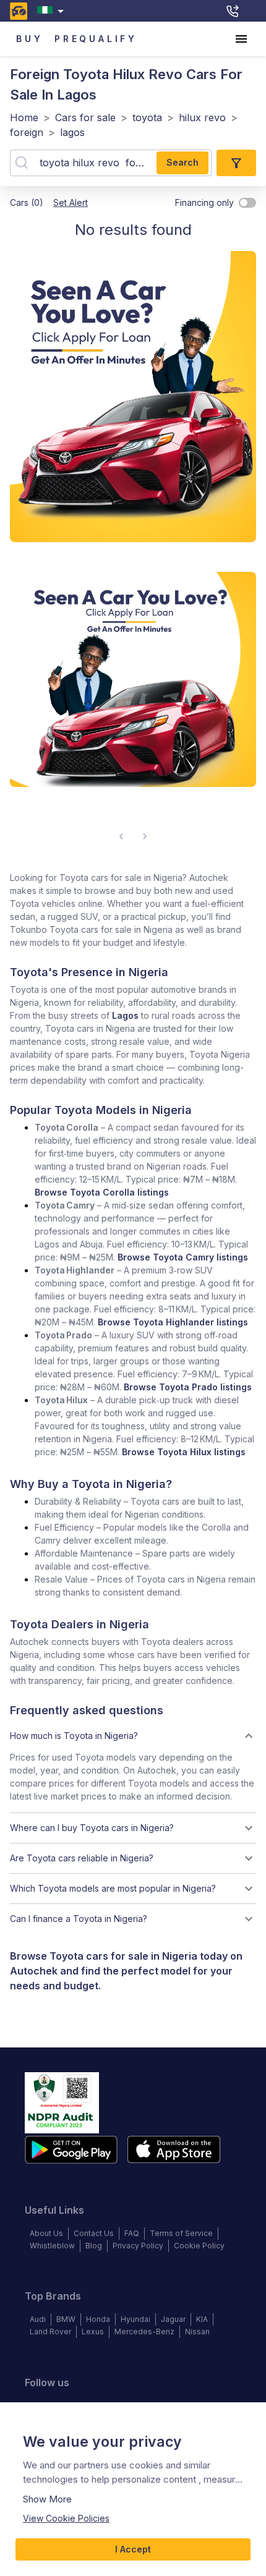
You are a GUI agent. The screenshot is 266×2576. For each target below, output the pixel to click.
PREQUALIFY (96, 39)
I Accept (133, 2549)
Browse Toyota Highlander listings (173, 1322)
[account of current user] (241, 39)
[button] (133, 1736)
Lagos (125, 1015)
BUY (29, 39)
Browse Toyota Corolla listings (102, 1192)
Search (182, 162)
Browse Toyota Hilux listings (184, 1452)
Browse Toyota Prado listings (188, 1387)
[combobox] (53, 11)
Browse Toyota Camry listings (183, 1257)
